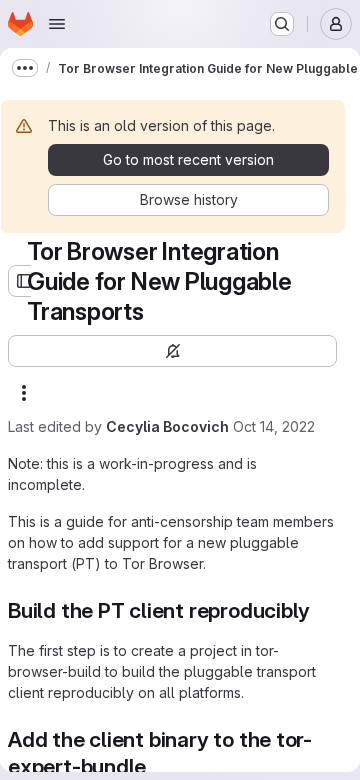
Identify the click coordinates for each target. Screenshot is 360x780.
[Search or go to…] (282, 24)
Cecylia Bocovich (167, 426)
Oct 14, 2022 (274, 426)
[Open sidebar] (24, 281)
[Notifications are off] (172, 351)
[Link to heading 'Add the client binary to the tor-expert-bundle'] (157, 766)
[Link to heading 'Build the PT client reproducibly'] (321, 610)
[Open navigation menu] (57, 24)
